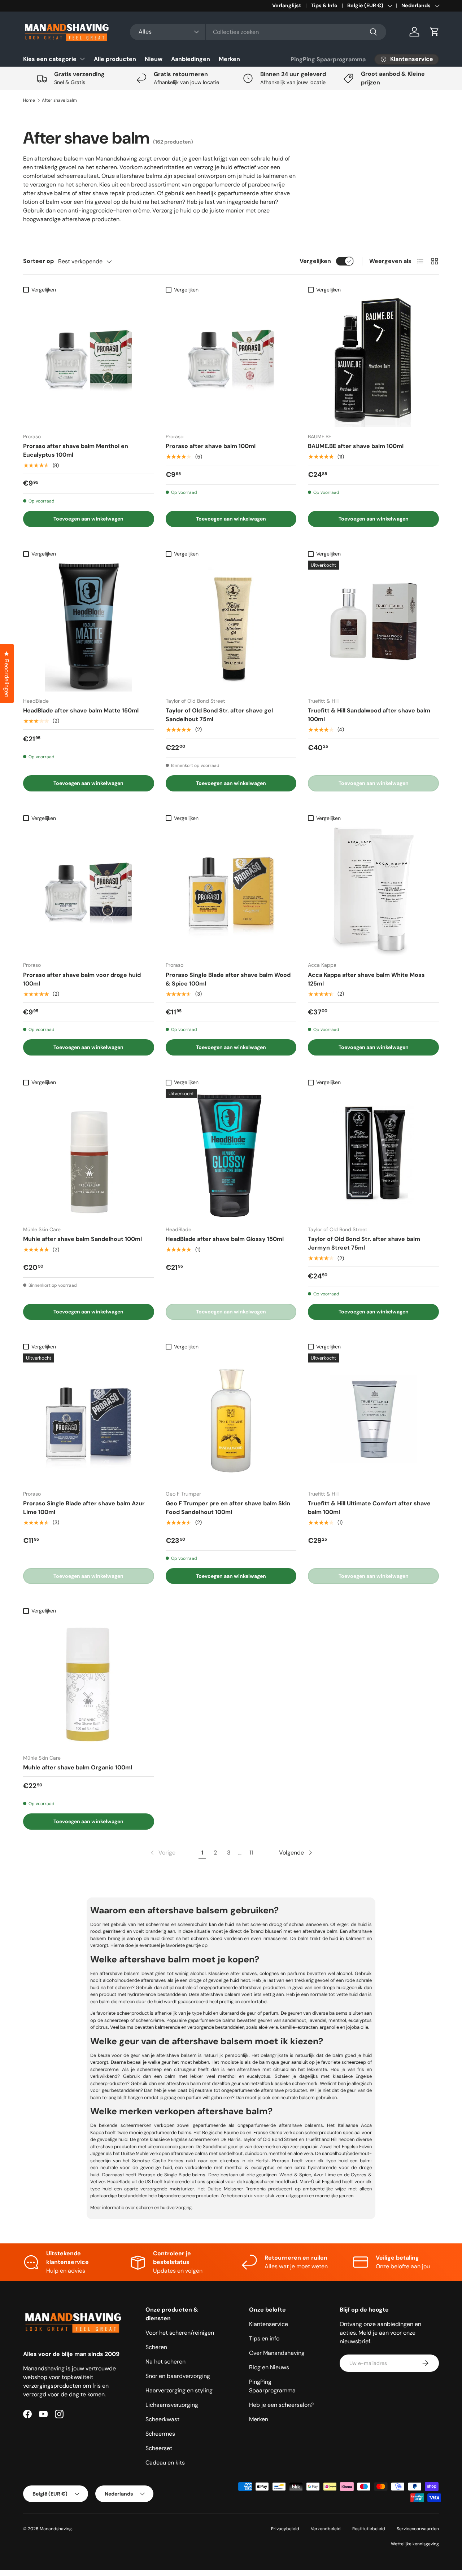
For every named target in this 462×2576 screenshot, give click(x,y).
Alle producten (115, 59)
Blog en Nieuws (269, 2367)
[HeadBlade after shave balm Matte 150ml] (89, 626)
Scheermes (160, 2434)
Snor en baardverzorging (178, 2376)
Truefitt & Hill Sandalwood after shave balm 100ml (369, 715)
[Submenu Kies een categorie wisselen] (82, 59)
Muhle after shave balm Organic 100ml (78, 1767)
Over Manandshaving (277, 2353)
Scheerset (159, 2448)
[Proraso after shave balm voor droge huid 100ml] (89, 890)
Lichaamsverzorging (172, 2405)
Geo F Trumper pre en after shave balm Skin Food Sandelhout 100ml (228, 1508)
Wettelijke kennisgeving (415, 2544)
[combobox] (258, 32)
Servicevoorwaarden (418, 2529)
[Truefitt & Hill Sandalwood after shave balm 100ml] (373, 626)
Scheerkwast (162, 2419)
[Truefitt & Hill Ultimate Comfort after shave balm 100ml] (373, 1419)
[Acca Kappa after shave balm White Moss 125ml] (373, 890)
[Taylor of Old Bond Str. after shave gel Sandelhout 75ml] (231, 626)
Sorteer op (38, 261)
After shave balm (59, 100)
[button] (435, 32)
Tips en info (264, 2338)
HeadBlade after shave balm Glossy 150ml (225, 1239)
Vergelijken (315, 261)
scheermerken (136, 2125)
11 (251, 1853)
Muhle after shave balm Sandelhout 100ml (82, 1239)
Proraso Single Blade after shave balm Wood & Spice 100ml (228, 979)
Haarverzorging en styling (179, 2390)
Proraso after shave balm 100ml (211, 446)
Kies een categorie (50, 59)
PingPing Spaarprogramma (328, 59)
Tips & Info (324, 5)
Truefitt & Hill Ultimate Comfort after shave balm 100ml (369, 1508)
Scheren (156, 2347)
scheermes (158, 1924)
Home (29, 100)
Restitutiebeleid (369, 2529)
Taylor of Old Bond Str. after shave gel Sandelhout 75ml (219, 715)
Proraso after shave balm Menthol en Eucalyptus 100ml (76, 450)
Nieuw (154, 59)
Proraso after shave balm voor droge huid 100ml (82, 979)
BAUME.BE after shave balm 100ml (356, 446)
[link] (162, 1853)
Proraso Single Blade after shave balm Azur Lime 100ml (84, 1508)
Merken (229, 59)
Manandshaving (56, 2529)
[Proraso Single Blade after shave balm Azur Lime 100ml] (89, 1419)
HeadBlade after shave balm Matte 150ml (81, 710)
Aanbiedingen (191, 59)
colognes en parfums (282, 1973)
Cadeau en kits (165, 2463)
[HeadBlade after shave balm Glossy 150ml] (231, 1155)
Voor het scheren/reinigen (180, 2333)
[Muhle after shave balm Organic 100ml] (89, 1683)
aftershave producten (262, 1987)
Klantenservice (269, 2324)
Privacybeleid (285, 2529)
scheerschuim (193, 1924)
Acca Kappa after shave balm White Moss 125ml (366, 979)
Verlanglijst (287, 5)
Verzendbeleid (326, 2529)
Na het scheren (165, 2362)
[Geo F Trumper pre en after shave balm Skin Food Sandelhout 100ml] (231, 1419)
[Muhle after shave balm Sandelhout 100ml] (89, 1155)
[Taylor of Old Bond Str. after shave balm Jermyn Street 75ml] (373, 1155)
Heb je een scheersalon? (281, 2405)
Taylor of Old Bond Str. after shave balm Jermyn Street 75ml (364, 1243)
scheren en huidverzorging (164, 2208)
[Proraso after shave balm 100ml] (231, 362)
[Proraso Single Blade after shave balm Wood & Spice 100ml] (231, 890)
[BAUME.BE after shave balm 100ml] (373, 362)
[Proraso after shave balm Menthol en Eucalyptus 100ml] (89, 362)
